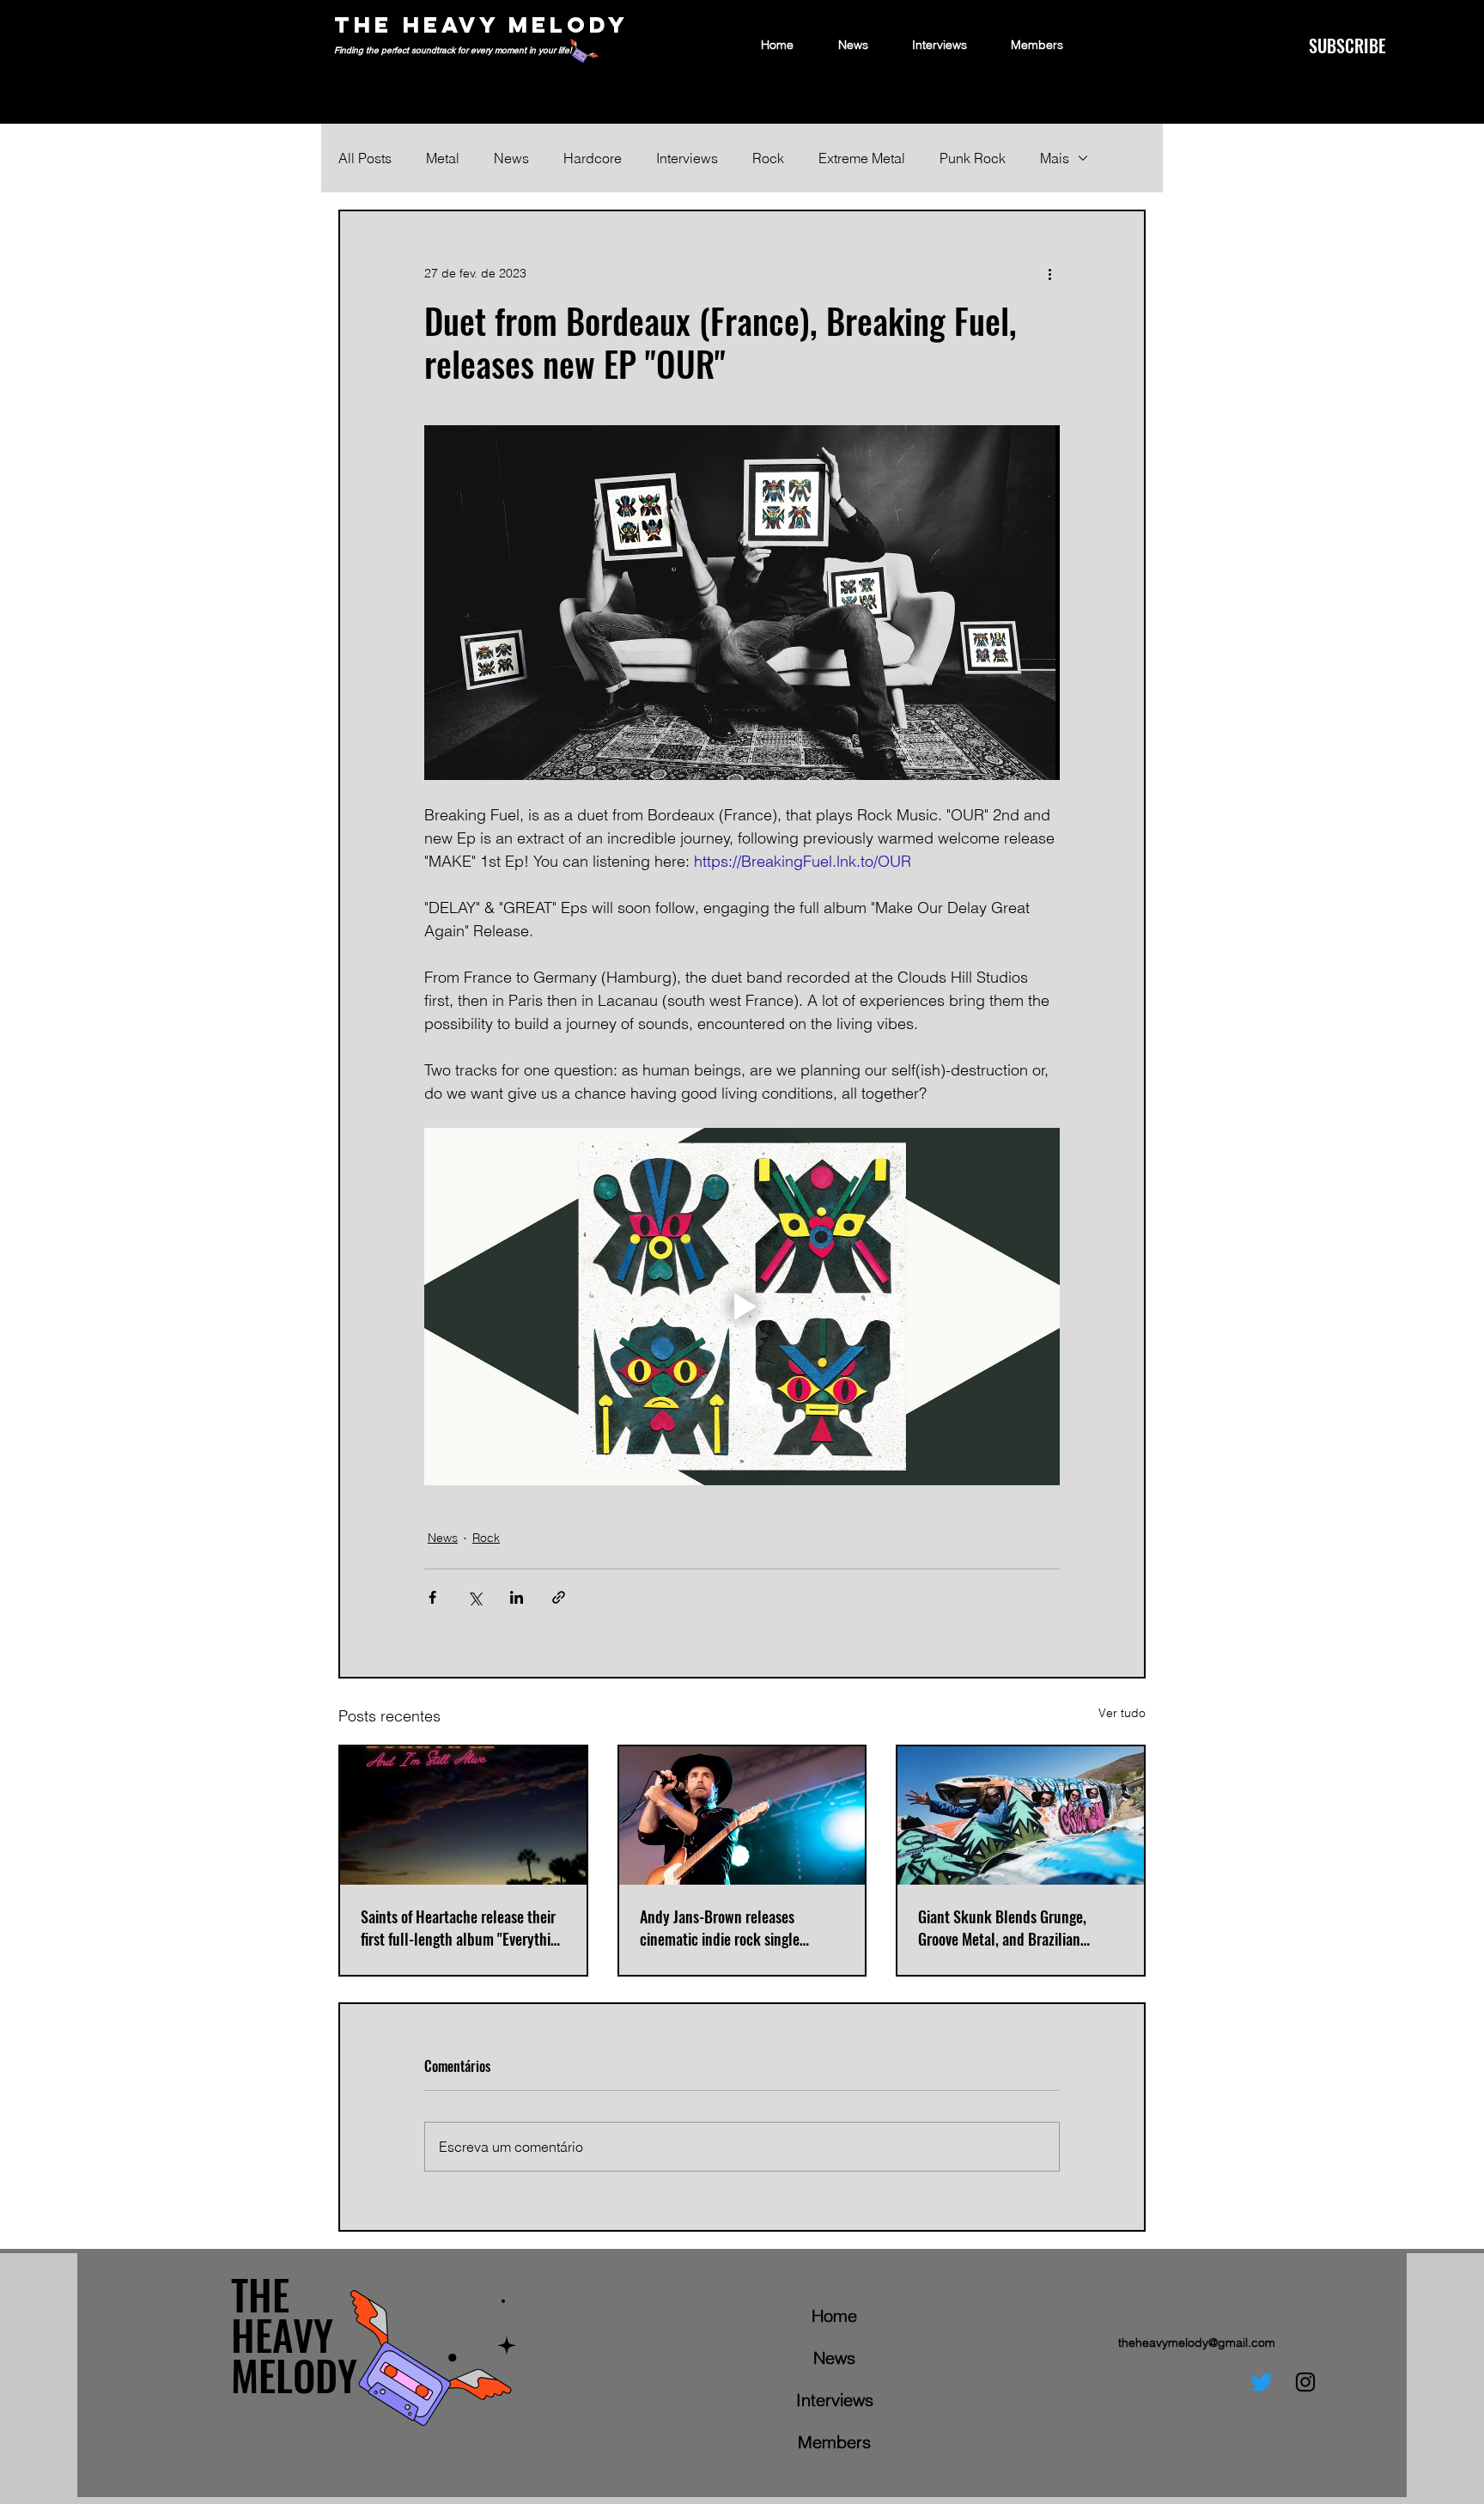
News (511, 158)
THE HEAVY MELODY (481, 24)
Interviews (687, 158)
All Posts (365, 158)
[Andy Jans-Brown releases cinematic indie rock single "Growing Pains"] (742, 1816)
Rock (768, 158)
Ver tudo (1122, 1713)
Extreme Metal (862, 158)
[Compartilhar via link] (559, 1597)
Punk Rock (973, 158)
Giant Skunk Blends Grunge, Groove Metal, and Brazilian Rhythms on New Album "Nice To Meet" (1015, 1928)
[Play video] (742, 1307)
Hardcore (593, 158)
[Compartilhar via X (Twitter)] (474, 1597)
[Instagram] (1305, 2382)
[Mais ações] (1049, 273)
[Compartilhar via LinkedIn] (517, 1597)
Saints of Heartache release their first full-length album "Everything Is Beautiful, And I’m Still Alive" (463, 1928)
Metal (443, 158)
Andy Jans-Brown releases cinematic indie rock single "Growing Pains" (720, 1928)
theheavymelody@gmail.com (1197, 2343)
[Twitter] (1262, 2382)
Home (834, 2315)
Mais (1055, 158)
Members (834, 2442)
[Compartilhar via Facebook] (432, 1597)
